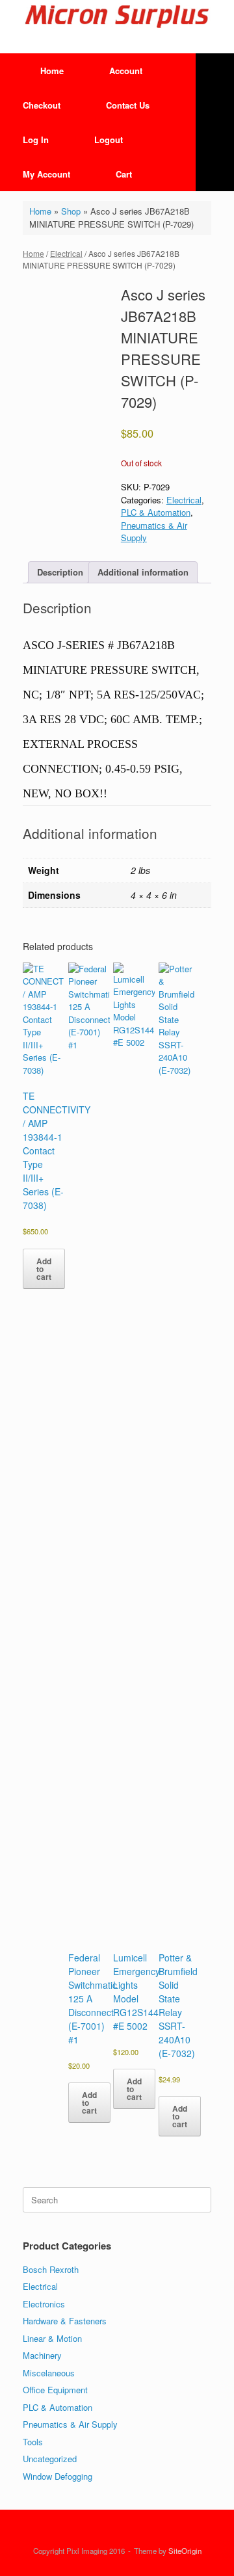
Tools (33, 2442)
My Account (46, 174)
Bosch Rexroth (51, 2269)
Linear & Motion (52, 2338)
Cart (124, 174)
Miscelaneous (49, 2373)
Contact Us (128, 105)
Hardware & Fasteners (65, 2321)
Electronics (44, 2304)
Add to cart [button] (44, 1269)
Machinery (42, 2355)
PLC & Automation (156, 512)
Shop (71, 211)
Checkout (42, 105)
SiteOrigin (185, 2551)
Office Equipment (55, 2390)
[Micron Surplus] (117, 17)
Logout (109, 139)
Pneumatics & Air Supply (70, 2424)
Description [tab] (60, 572)
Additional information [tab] (143, 572)
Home (52, 71)
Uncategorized (50, 2459)
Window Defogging (58, 2476)
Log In (36, 139)
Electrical (66, 253)
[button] (215, 122)
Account (126, 71)
